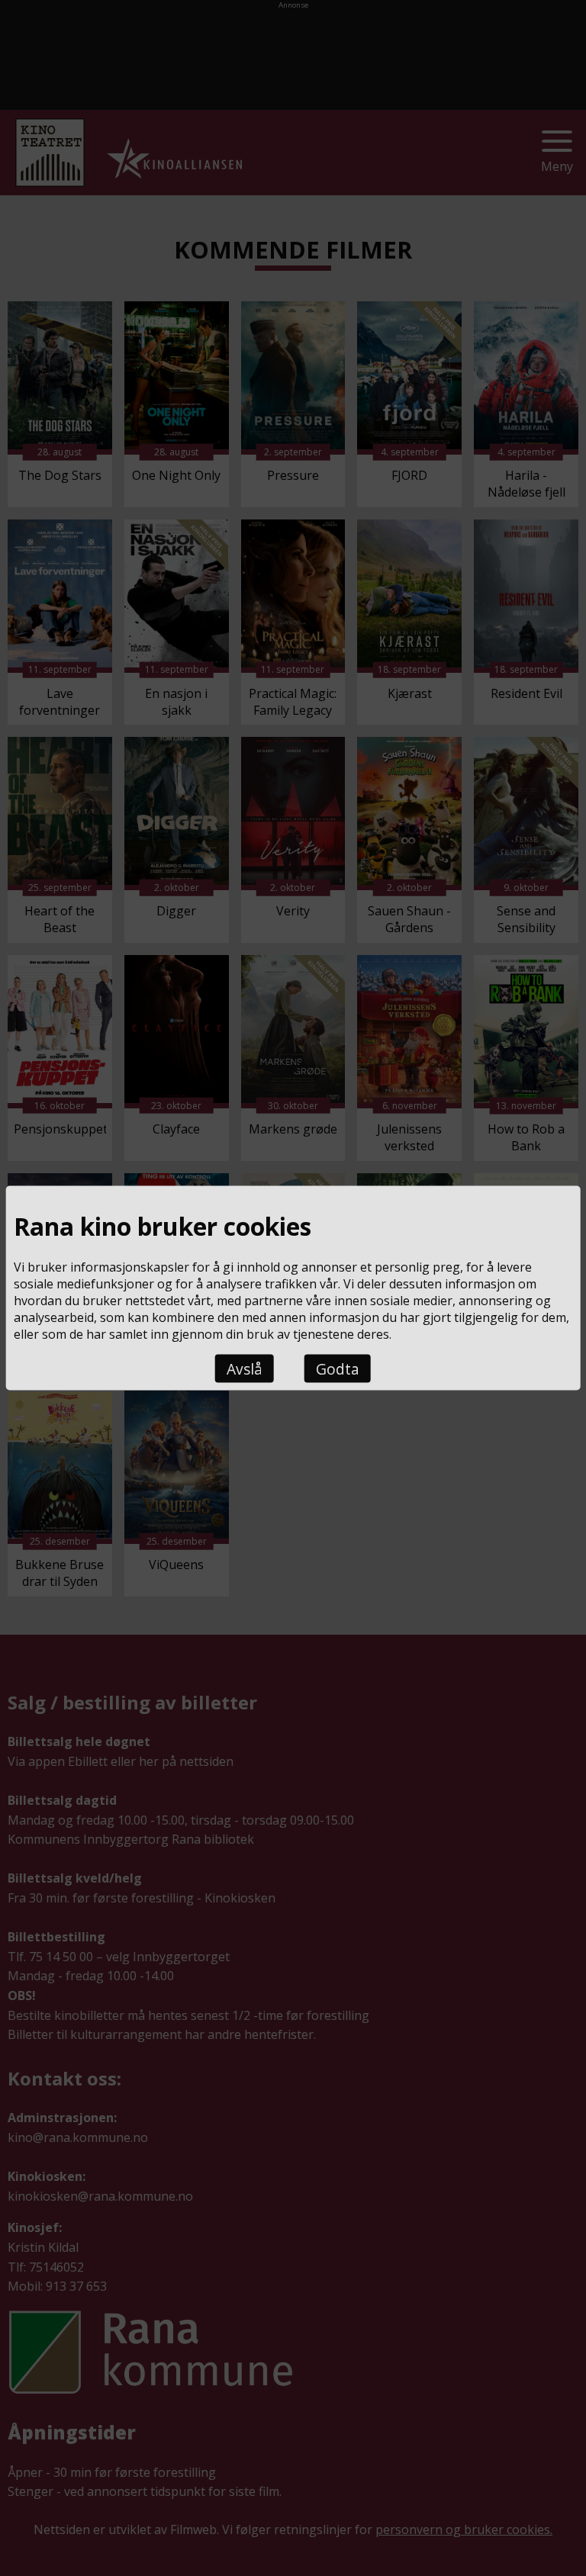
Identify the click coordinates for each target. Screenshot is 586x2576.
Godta (338, 1369)
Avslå (245, 1369)
